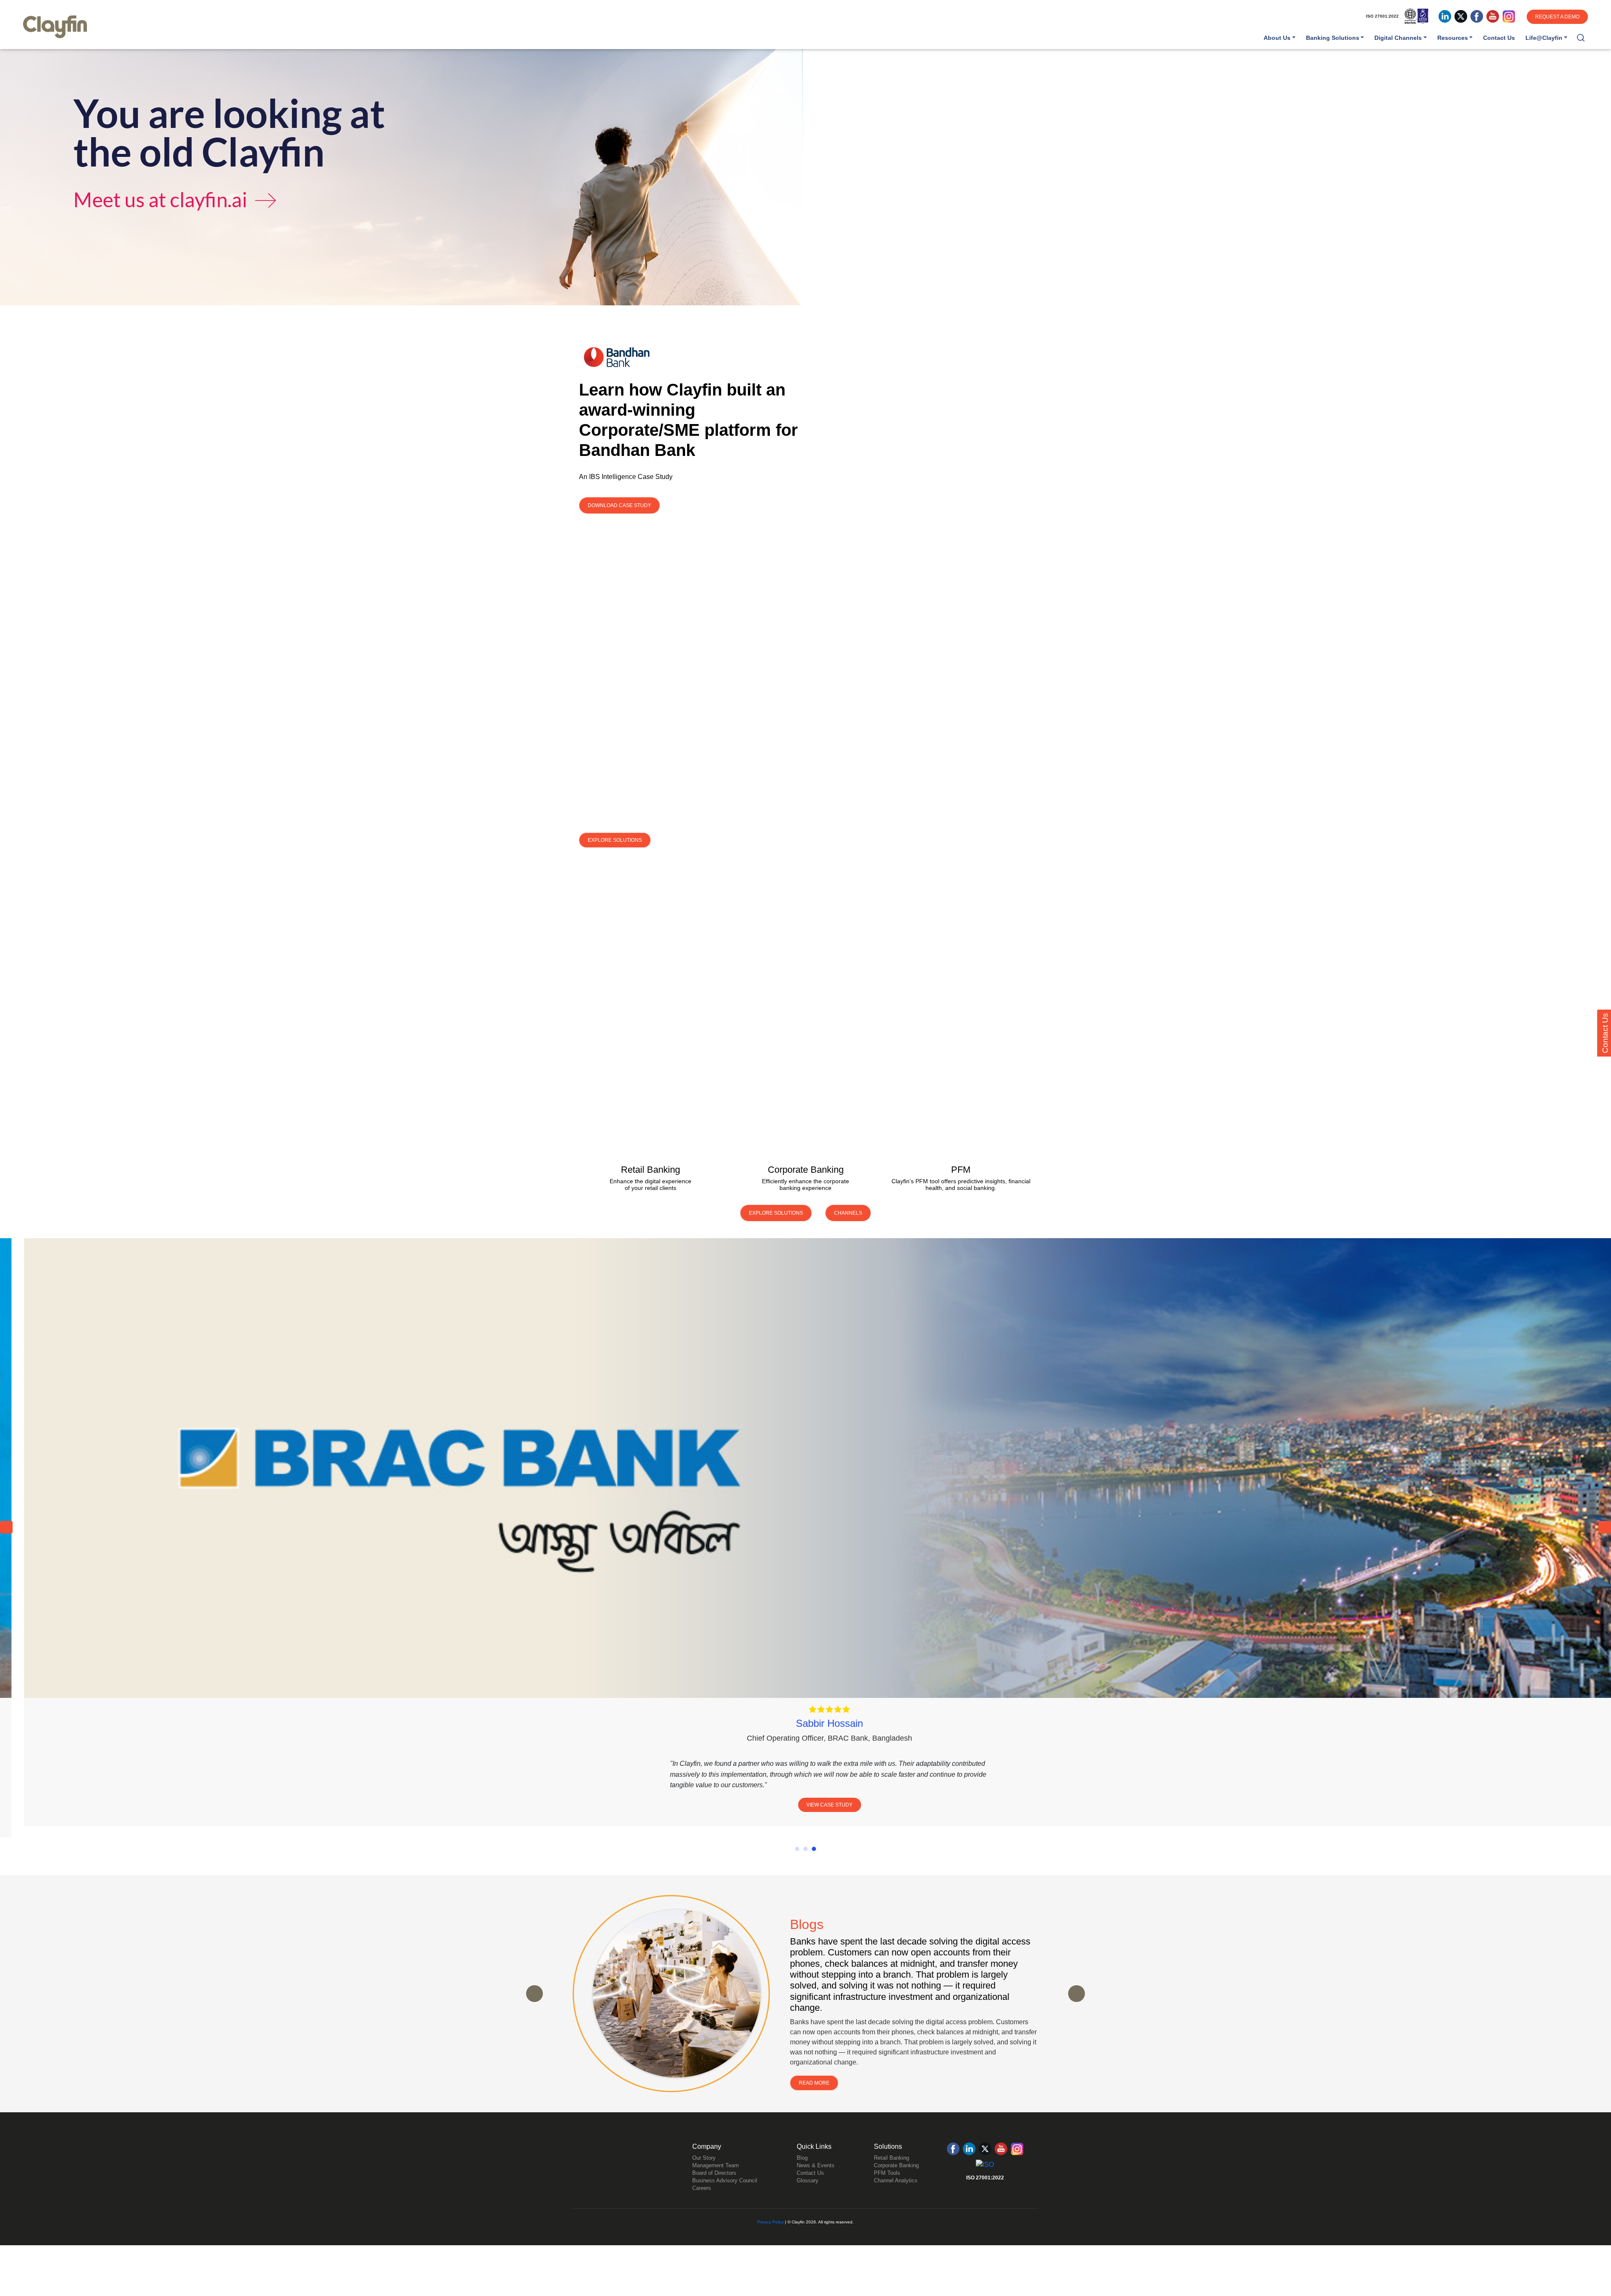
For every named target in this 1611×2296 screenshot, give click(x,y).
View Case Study (805, 1805)
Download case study (619, 505)
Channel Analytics (896, 2198)
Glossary (808, 2198)
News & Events (816, 2183)
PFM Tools (887, 2190)
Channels (848, 1213)
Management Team (716, 2183)
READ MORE (814, 2101)
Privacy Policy (770, 2239)
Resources (1453, 38)
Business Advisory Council (725, 2198)
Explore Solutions (615, 840)
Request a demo (1557, 17)
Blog (802, 2175)
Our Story (704, 2175)
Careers (702, 2205)
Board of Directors (714, 2190)
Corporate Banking (896, 2183)
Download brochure (650, 1125)
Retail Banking (892, 2175)
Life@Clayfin (1544, 38)
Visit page (650, 1082)
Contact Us (1499, 38)
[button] (1581, 38)
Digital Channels (1398, 38)
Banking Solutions (1333, 38)
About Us (1277, 38)
